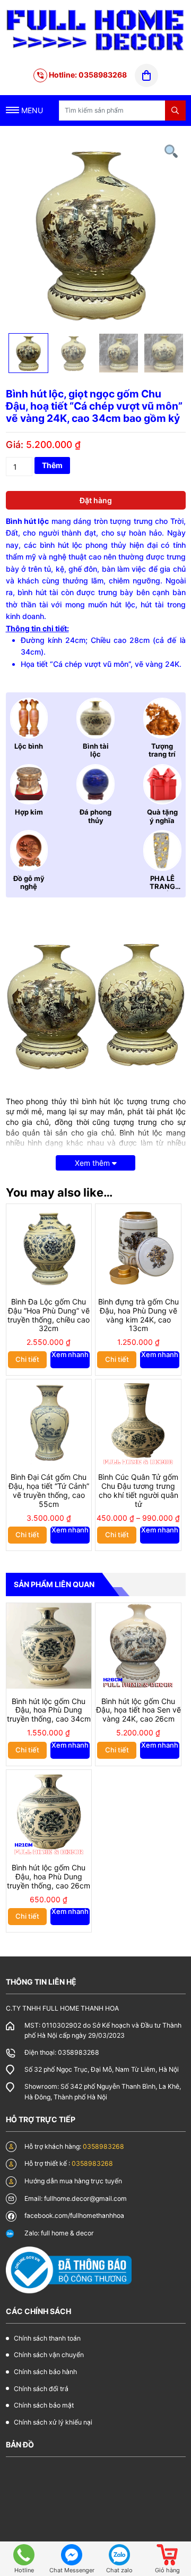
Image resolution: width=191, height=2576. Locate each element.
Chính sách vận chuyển (49, 2355)
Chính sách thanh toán (47, 2338)
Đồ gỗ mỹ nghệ (29, 883)
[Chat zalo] (119, 2555)
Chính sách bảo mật (44, 2405)
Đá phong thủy (95, 816)
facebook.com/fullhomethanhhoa (74, 2215)
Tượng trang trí (162, 750)
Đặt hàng (96, 500)
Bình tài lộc (96, 750)
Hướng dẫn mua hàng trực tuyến (73, 2181)
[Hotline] (24, 2555)
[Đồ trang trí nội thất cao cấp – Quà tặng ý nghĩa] (96, 29)
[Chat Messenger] (72, 2555)
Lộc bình (29, 746)
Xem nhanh (70, 1355)
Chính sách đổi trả (41, 2389)
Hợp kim (29, 812)
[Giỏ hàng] (167, 2555)
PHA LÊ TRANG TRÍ (162, 887)
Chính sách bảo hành (45, 2372)
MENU (31, 110)
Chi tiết (27, 1359)
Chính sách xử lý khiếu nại (53, 2422)
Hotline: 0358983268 (87, 75)
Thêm (52, 465)
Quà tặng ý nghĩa (162, 816)
